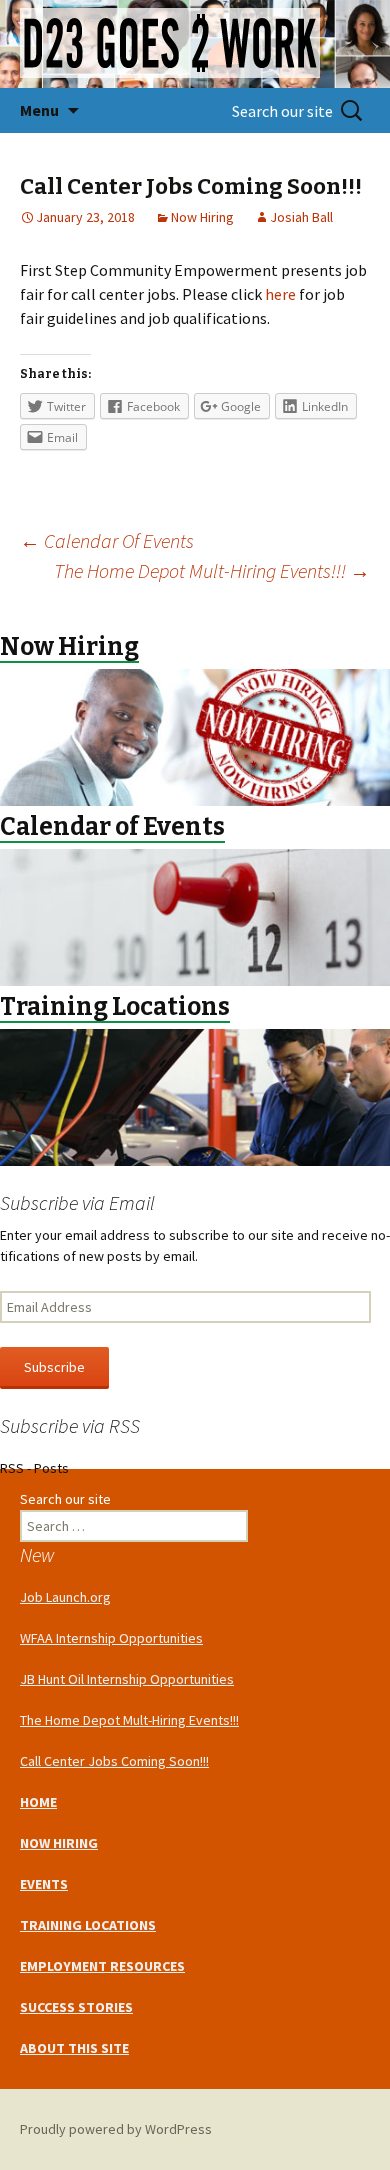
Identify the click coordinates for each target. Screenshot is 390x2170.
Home (38, 1802)
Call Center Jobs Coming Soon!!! (114, 1761)
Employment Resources (102, 1966)
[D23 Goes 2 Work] (195, 44)
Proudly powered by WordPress (116, 2129)
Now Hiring (202, 217)
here (280, 294)
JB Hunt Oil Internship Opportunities (127, 1679)
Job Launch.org (65, 1597)
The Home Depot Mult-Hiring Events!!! (212, 570)
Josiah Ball (301, 217)
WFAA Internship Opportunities (111, 1638)
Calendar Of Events (107, 540)
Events (44, 1884)
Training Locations (88, 1925)
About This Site (74, 2048)
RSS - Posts (34, 1468)
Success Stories (76, 2007)
